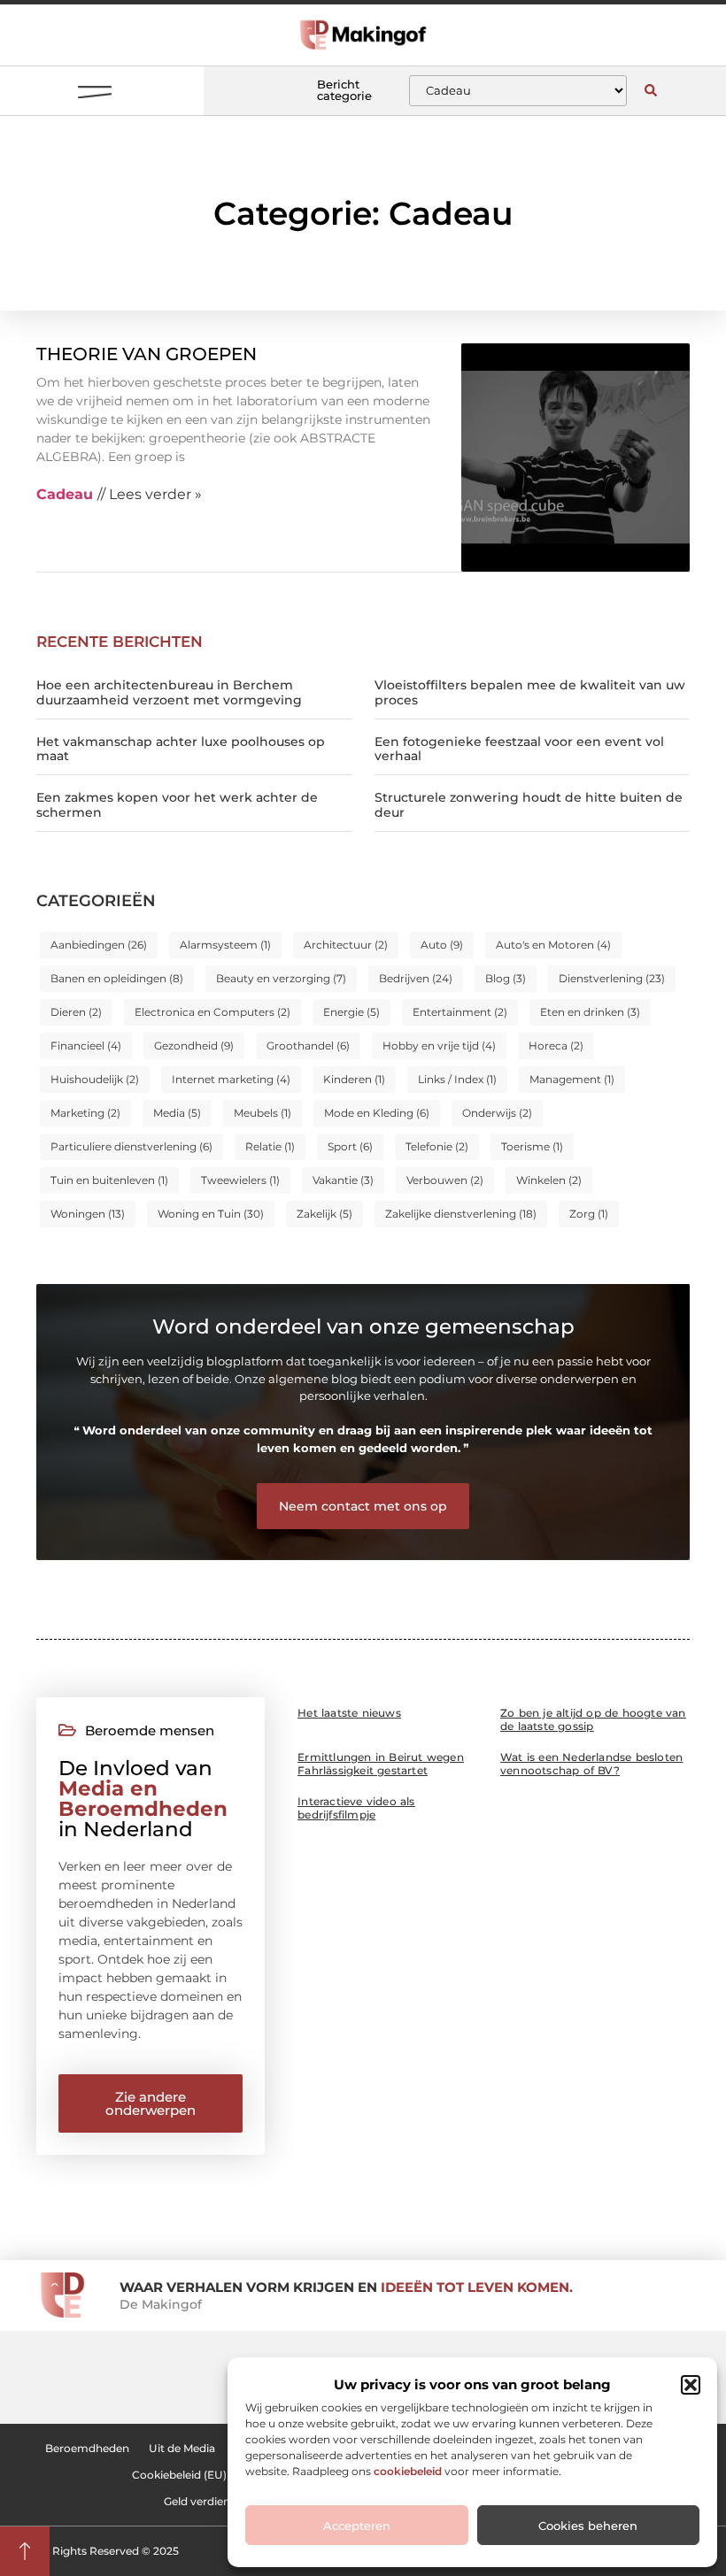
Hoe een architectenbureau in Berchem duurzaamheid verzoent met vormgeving (169, 692)
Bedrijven (416, 978)
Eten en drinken (590, 1012)
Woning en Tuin (211, 1214)
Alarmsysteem (225, 945)
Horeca (556, 1046)
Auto (442, 945)
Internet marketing (231, 1079)
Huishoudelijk (95, 1079)
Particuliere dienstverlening (131, 1146)
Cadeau (65, 494)
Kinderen (354, 1079)
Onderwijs (497, 1113)
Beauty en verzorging (281, 978)
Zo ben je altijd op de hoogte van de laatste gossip (593, 1719)
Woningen (88, 1214)
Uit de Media (182, 2448)
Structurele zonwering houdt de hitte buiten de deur (529, 805)
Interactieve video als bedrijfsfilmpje (356, 1808)
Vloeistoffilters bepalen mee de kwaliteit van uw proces (530, 692)
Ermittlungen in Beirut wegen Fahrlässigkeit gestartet (381, 1764)
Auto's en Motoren (553, 945)
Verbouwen (445, 1180)
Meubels (263, 1113)
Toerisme (532, 1146)
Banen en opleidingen (117, 978)
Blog (506, 978)
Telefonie (437, 1146)
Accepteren (357, 2526)
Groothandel (308, 1046)
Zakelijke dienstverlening (461, 1214)
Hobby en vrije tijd (439, 1046)
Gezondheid (194, 1046)
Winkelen (549, 1180)
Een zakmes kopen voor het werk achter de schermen (177, 805)
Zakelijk (324, 1214)
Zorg (589, 1214)
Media (177, 1113)
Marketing (85, 1113)
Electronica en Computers (212, 1012)
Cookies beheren (588, 2526)
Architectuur (346, 945)
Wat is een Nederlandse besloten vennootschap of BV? (591, 1764)
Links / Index (457, 1079)
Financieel (86, 1046)
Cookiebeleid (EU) (179, 2475)
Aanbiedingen (99, 945)
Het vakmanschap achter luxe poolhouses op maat (181, 749)
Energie (351, 1012)
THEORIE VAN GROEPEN (147, 354)
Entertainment (460, 1012)
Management (572, 1079)
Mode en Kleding (377, 1113)
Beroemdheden (87, 2448)
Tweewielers (240, 1180)
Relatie (270, 1146)
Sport (350, 1146)
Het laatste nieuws (349, 1713)
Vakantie (343, 1180)
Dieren (76, 1012)
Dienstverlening (612, 978)
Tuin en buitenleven (109, 1180)
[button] (691, 2385)
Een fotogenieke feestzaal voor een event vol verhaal (519, 749)
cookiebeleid (408, 2471)
